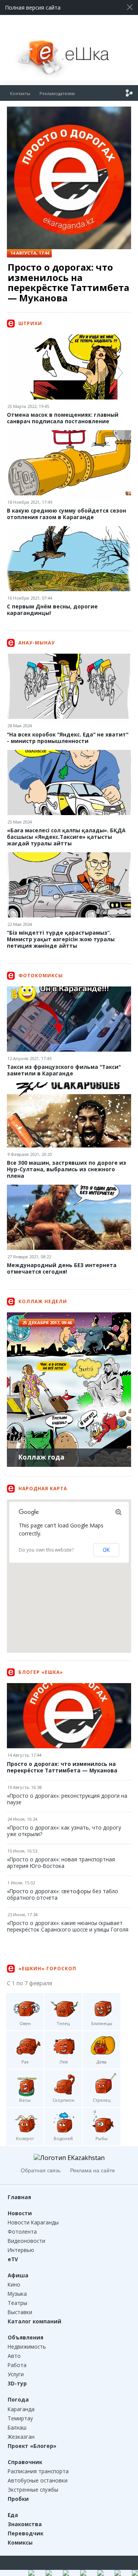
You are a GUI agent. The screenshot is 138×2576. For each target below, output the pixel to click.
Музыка (17, 2294)
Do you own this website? (46, 1550)
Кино (14, 2284)
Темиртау (20, 2418)
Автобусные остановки (38, 2480)
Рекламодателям (57, 93)
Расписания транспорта (38, 2471)
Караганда (21, 2409)
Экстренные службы (33, 2490)
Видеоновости (26, 2241)
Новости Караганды (33, 2222)
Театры (17, 2303)
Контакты (20, 93)
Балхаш (17, 2427)
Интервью (21, 2250)
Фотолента (22, 2232)
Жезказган (21, 2437)
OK (106, 1550)
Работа (17, 2365)
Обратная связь (41, 2170)
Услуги (16, 2374)
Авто (14, 2356)
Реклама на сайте (93, 2170)
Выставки (20, 2312)
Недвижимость (27, 2347)
